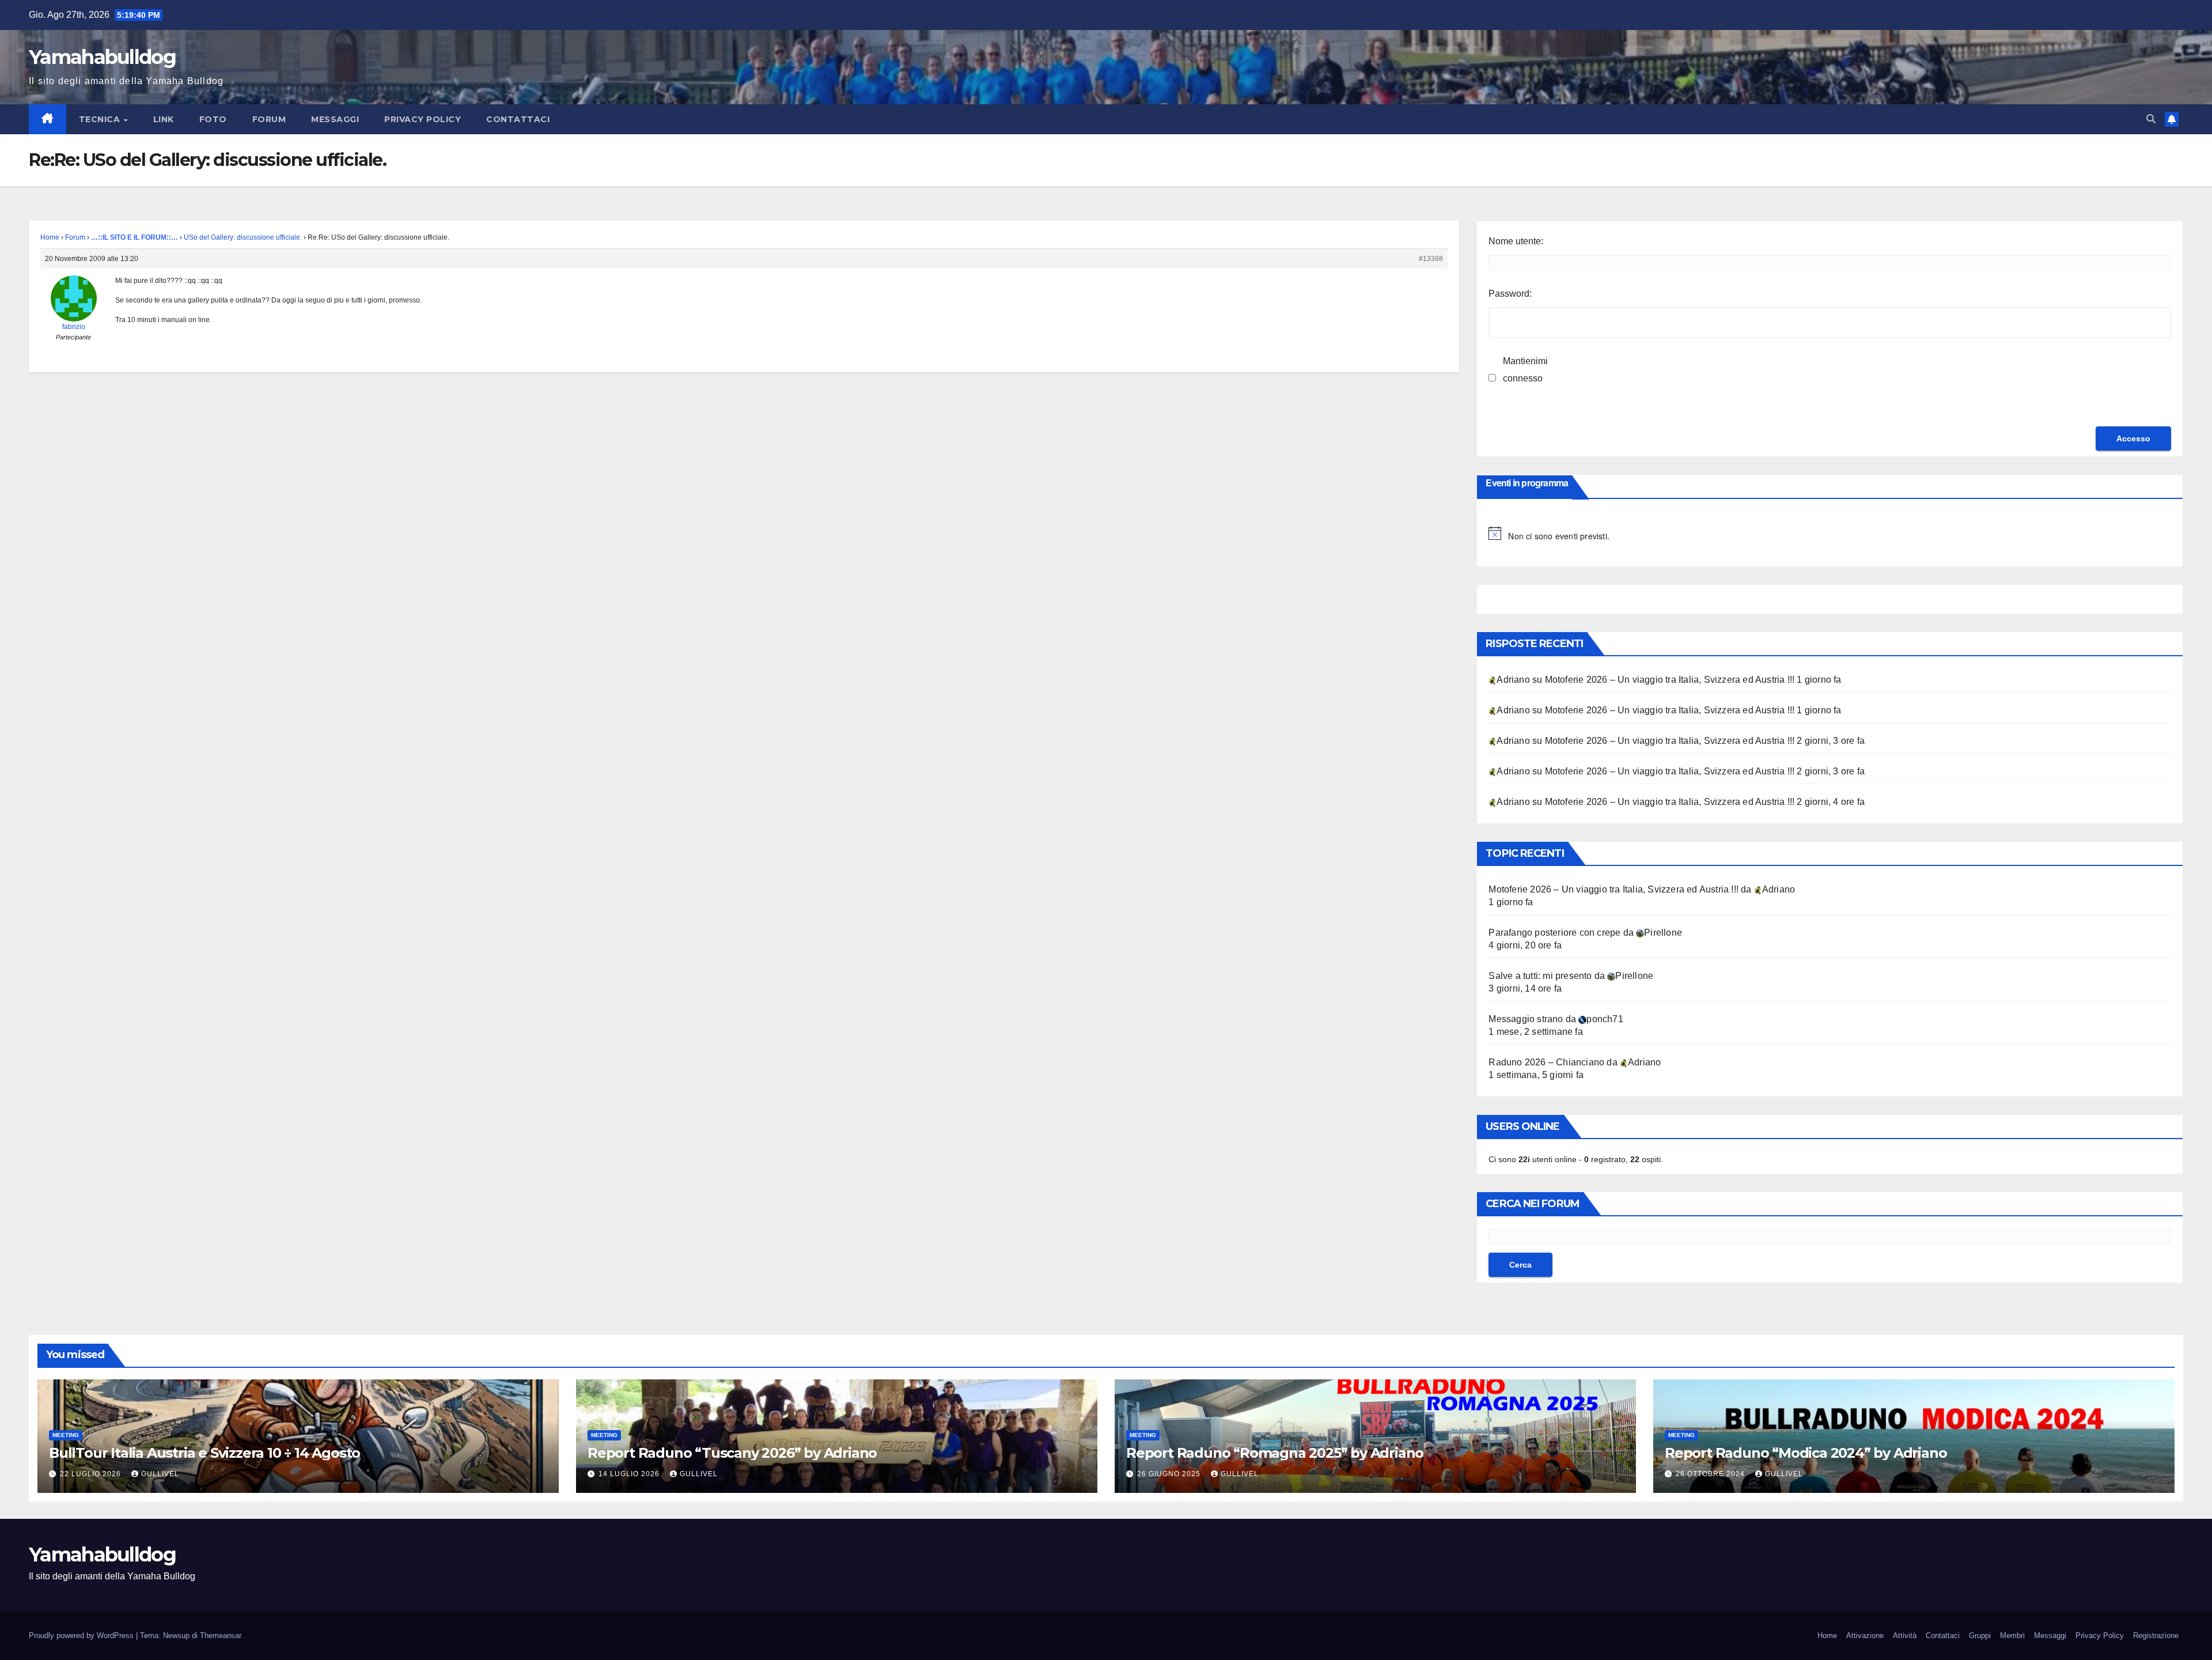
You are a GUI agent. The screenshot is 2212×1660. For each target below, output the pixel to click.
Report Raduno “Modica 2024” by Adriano (1807, 1453)
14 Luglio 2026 (630, 1474)
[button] (2151, 119)
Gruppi (1980, 1636)
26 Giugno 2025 (1170, 1474)
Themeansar (220, 1636)
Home (50, 237)
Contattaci (518, 119)
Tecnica (101, 119)
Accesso (2133, 438)
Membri (2012, 1636)
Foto (213, 119)
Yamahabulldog (102, 57)
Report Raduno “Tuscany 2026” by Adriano (732, 1453)
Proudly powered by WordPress (82, 1636)
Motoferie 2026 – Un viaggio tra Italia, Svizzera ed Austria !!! (1670, 680)
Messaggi (335, 119)
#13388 (1431, 259)
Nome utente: (1516, 241)
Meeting (66, 1435)
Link (164, 119)
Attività (1905, 1636)
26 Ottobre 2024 (1711, 1474)
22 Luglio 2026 (92, 1474)
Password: (1510, 294)
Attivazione (1865, 1636)
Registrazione (2156, 1636)
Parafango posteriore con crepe (1554, 933)
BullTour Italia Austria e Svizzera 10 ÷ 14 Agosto (204, 1453)
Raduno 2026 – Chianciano (1546, 1062)
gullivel (160, 1474)
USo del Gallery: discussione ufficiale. (243, 237)
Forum (269, 119)
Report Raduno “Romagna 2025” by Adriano (1275, 1453)
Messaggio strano (1526, 1019)
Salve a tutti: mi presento (1540, 976)
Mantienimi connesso (1525, 370)
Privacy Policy (423, 119)
